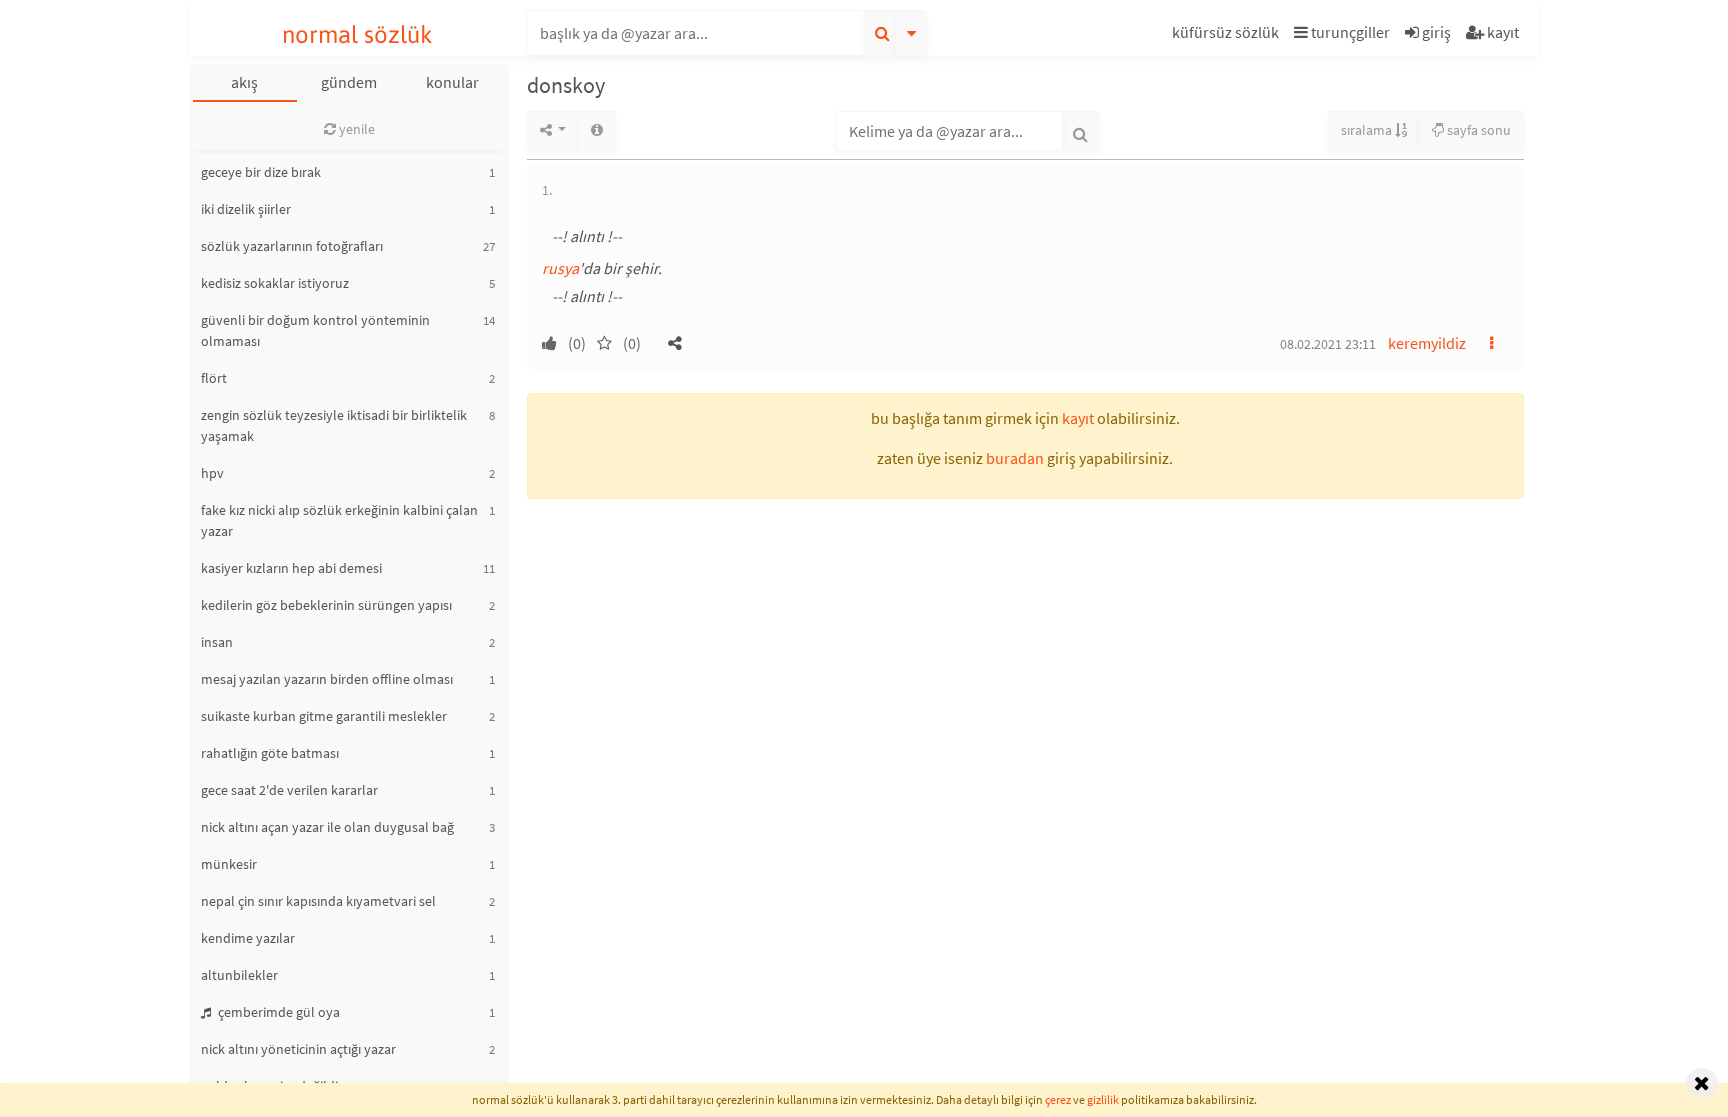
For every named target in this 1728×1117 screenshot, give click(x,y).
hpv (212, 473)
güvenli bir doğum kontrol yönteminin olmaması (315, 330)
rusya (560, 268)
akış (244, 82)
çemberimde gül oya (277, 1012)
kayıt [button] (1078, 418)
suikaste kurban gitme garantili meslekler (324, 716)
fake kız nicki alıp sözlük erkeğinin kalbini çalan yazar (339, 520)
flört (214, 378)
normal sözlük (357, 34)
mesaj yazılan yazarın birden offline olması (327, 679)
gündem (349, 82)
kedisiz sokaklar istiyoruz (275, 283)
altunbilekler (239, 975)
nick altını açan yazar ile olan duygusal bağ (327, 827)
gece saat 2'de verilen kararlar (289, 790)
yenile (355, 129)
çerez (1058, 1099)
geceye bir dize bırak (261, 172)
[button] (1228, 35)
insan (217, 642)
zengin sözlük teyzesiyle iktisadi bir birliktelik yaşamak (334, 425)
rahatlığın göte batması (270, 753)
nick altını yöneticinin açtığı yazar (298, 1049)
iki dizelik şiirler (246, 209)
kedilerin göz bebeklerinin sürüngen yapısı (326, 605)
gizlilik (1103, 1099)
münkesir (229, 864)
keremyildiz (1427, 343)
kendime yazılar (248, 938)
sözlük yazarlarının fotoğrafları (292, 246)
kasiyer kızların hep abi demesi (291, 568)
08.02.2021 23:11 (1328, 344)
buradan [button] (1015, 458)
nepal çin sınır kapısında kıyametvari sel (318, 901)
